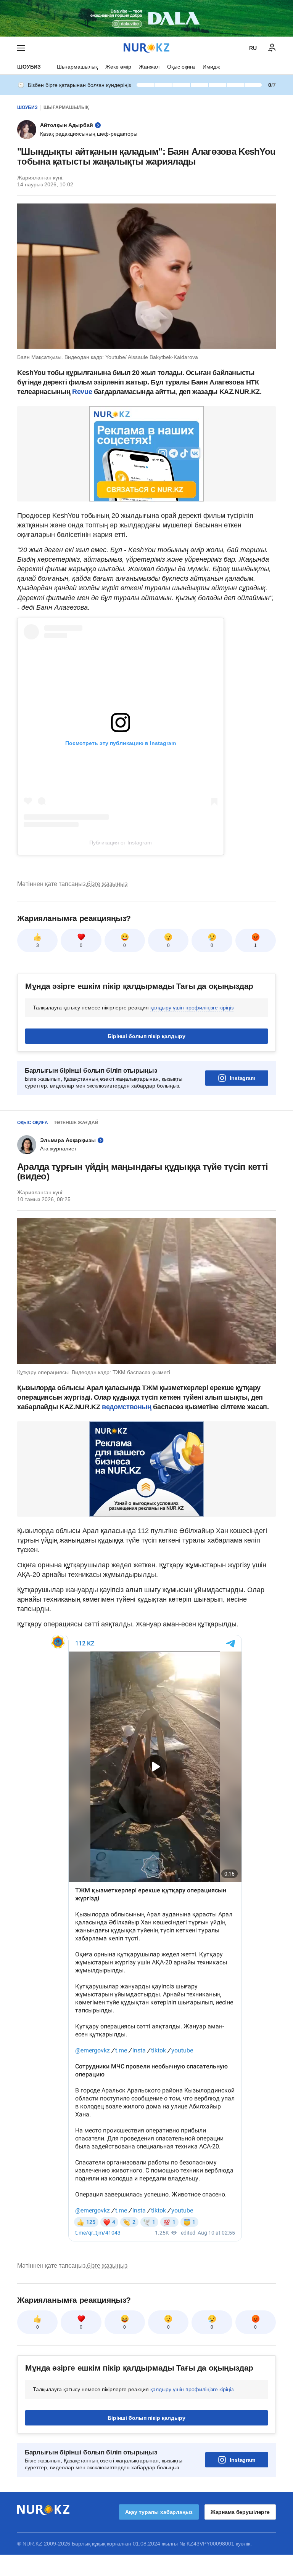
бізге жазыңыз (107, 884)
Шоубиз (29, 67)
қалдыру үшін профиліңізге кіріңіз (192, 1008)
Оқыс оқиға (181, 67)
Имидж (211, 67)
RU (253, 48)
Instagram (242, 1078)
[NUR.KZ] (146, 48)
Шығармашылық (77, 67)
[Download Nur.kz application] (146, 18)
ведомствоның (127, 1407)
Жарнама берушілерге (240, 2512)
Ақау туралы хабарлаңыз (159, 2512)
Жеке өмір (118, 67)
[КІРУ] (272, 48)
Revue (82, 392)
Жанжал (149, 67)
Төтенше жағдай (76, 1123)
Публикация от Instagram (121, 843)
